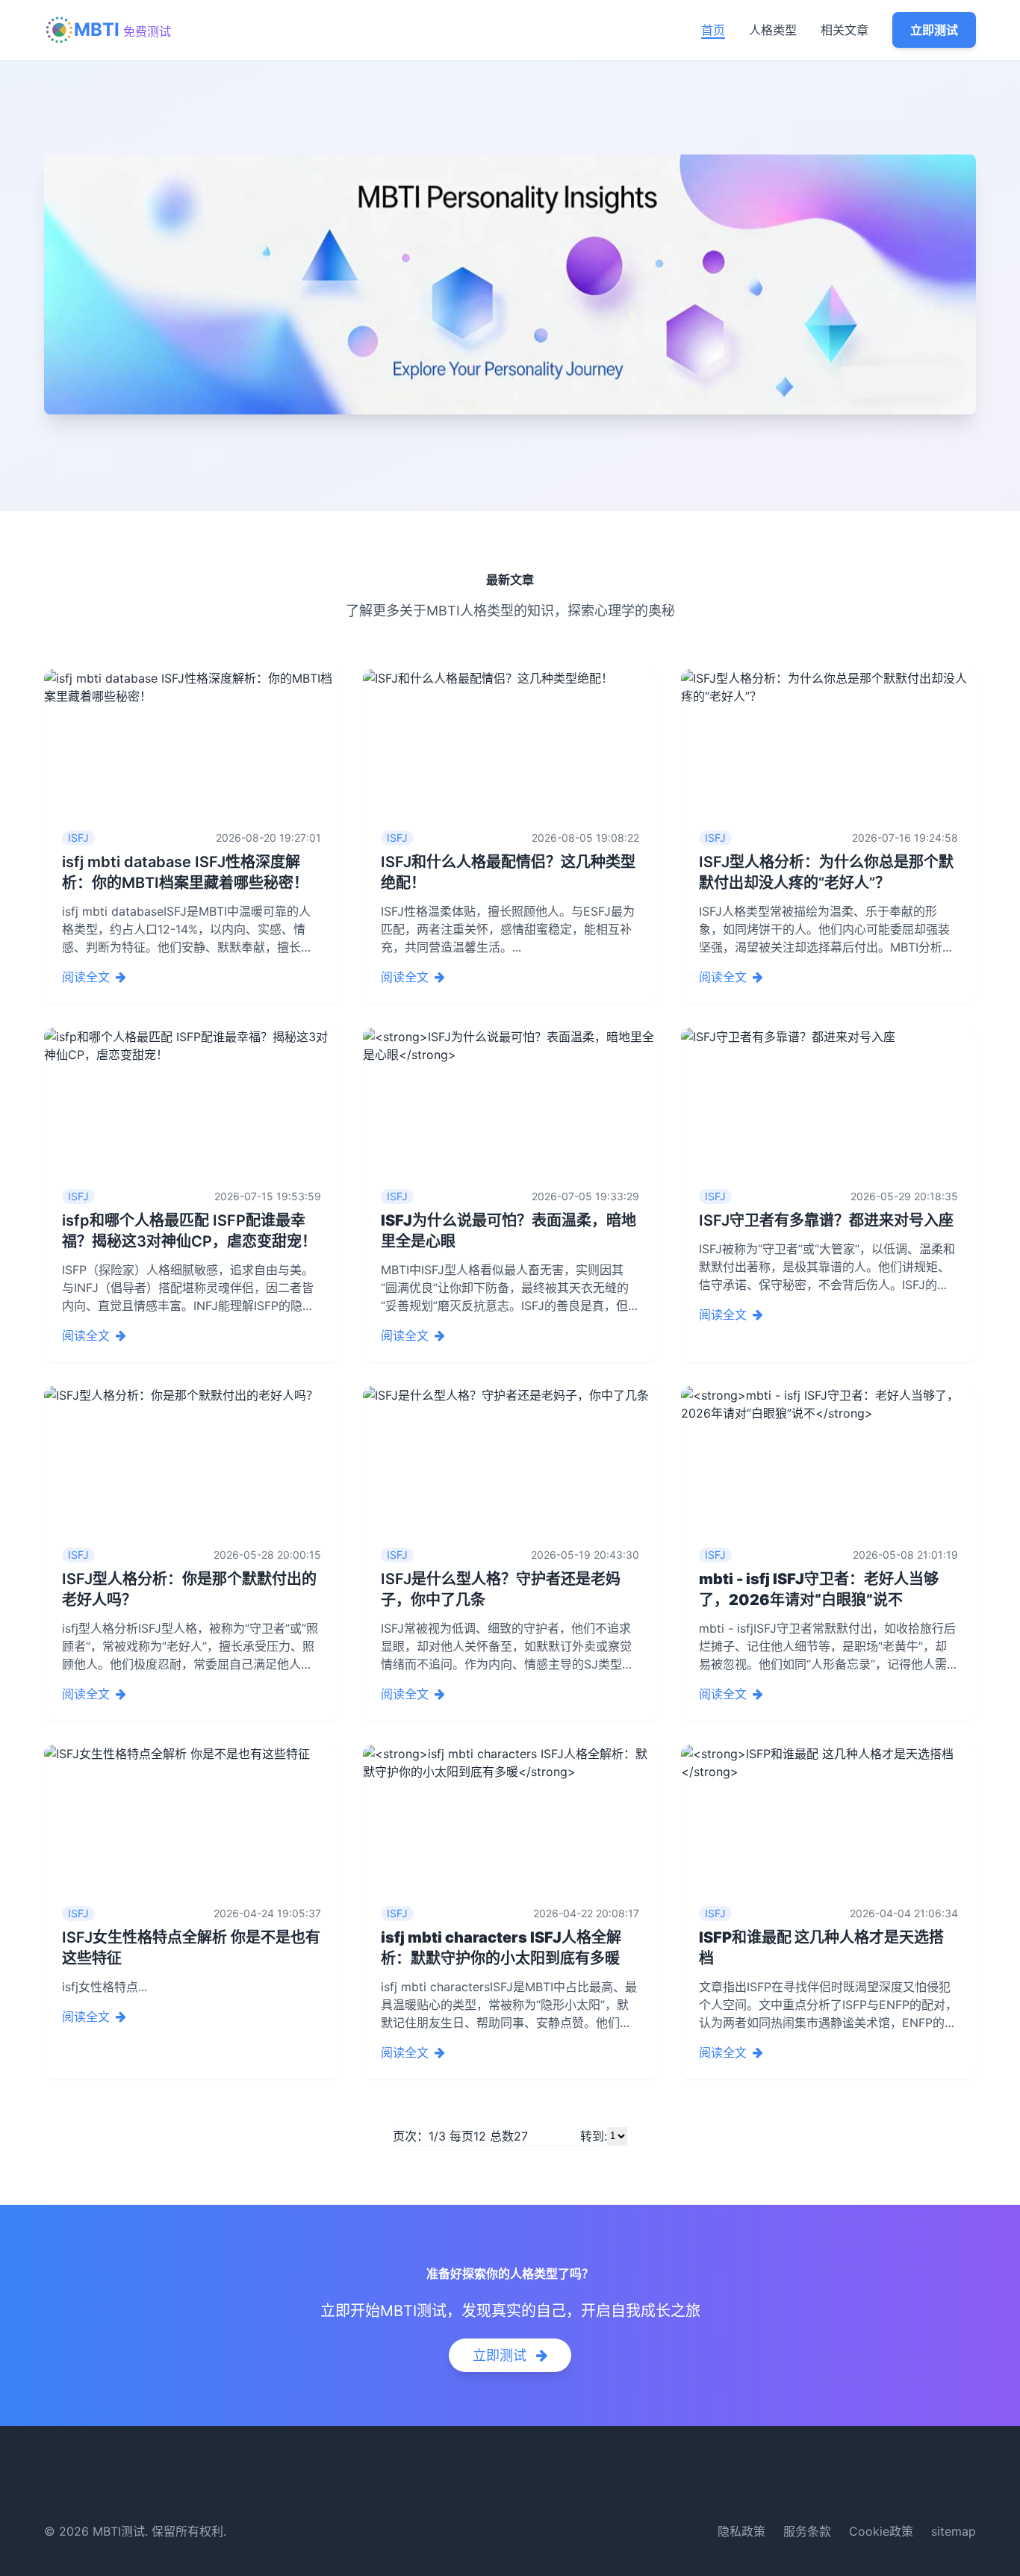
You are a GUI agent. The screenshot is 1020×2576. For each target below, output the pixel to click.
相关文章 (845, 30)
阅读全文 (86, 977)
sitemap (954, 2531)
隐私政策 (741, 2531)
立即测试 (934, 30)
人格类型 (773, 30)
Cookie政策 (881, 2531)
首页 (713, 30)
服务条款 (807, 2531)
